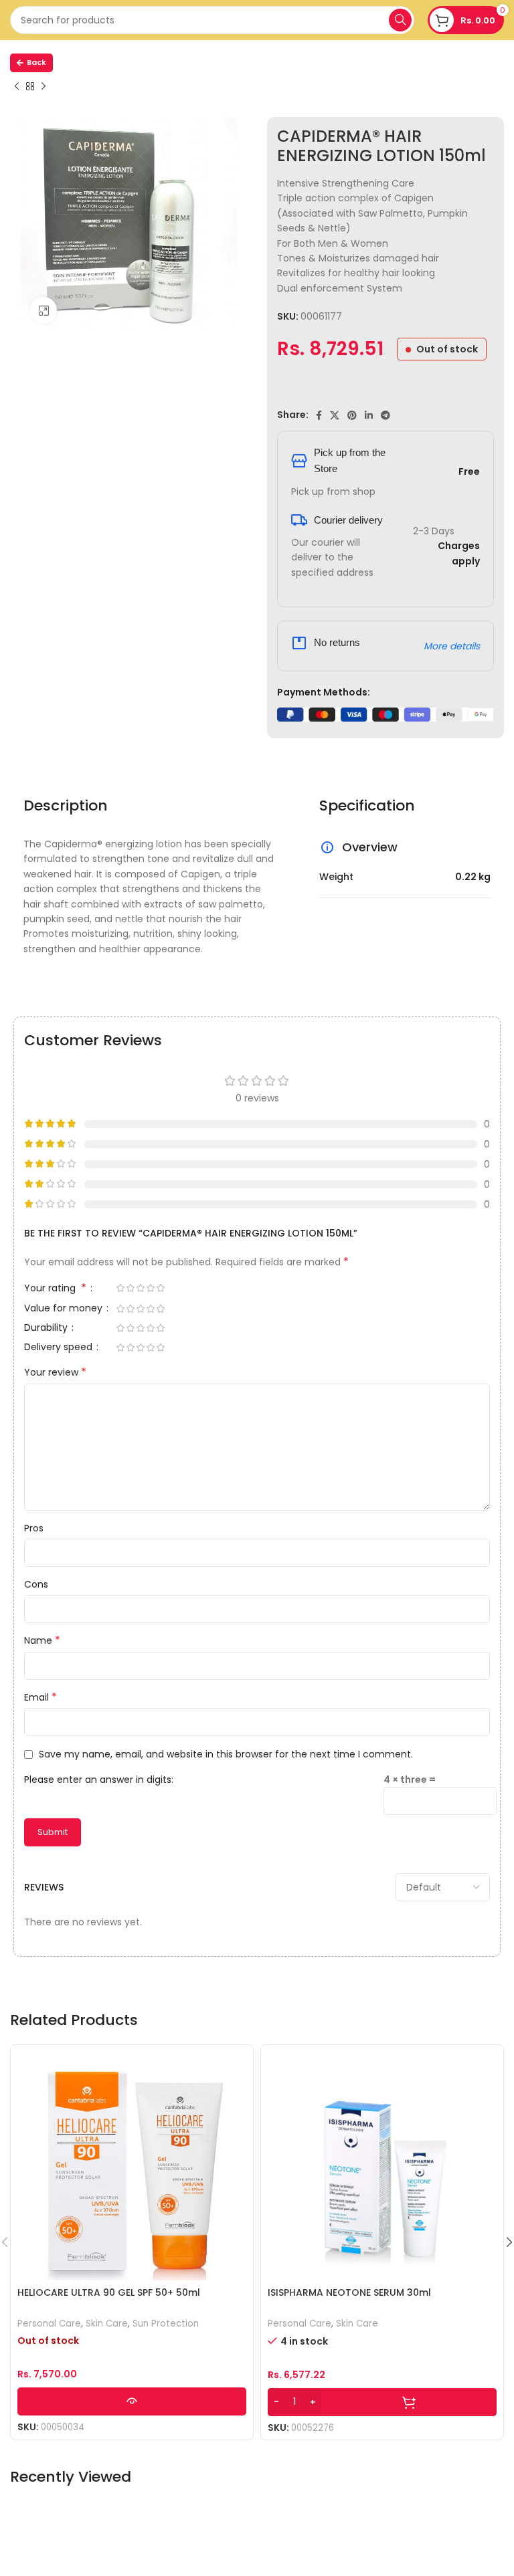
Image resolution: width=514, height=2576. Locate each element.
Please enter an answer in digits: (99, 1780)
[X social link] (335, 415)
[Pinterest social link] (352, 415)
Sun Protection (166, 2324)
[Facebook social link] (319, 415)
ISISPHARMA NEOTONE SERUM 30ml (349, 2292)
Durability (47, 1328)
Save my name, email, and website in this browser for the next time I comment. (226, 1754)
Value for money (65, 1309)
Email (40, 1697)
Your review (55, 1372)
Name (42, 1640)
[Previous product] (17, 87)
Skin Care (107, 2324)
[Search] (400, 20)
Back (36, 62)
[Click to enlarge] (44, 310)
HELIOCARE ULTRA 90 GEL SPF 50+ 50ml (109, 2292)
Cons (36, 1584)
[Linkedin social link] (369, 415)
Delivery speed (60, 1348)
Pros (34, 1528)
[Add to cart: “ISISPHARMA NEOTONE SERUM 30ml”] (382, 2402)
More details (452, 646)
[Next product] (44, 87)
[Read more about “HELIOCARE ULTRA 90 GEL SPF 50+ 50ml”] (132, 2401)
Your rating (55, 1289)
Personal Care (49, 2324)
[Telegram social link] (385, 415)
